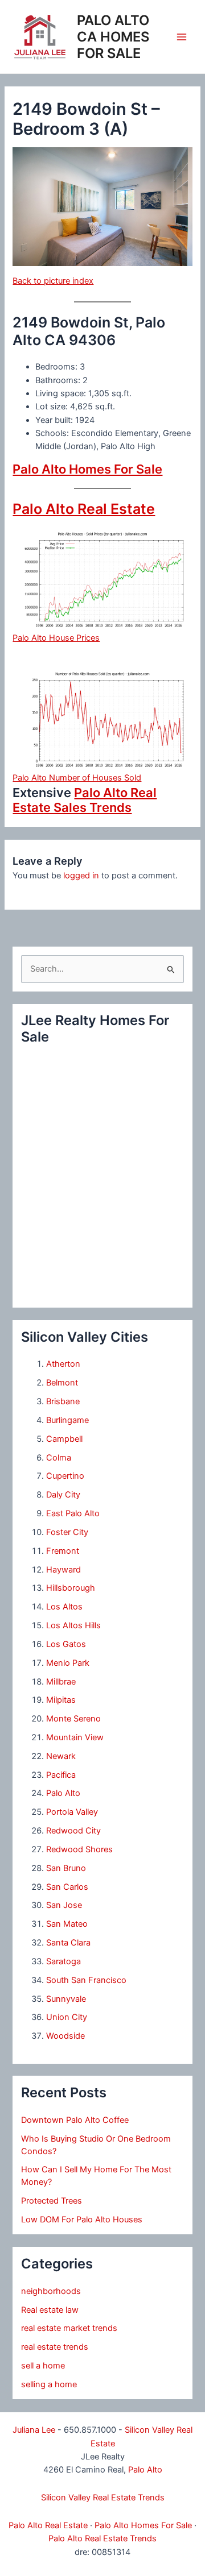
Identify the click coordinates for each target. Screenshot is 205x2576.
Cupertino (65, 1476)
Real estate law (50, 2310)
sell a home (43, 2366)
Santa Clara (68, 1943)
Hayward (63, 1570)
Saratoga (63, 1961)
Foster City (67, 1532)
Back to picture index (53, 281)
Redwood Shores (79, 1849)
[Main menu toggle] (182, 37)
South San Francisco (86, 1980)
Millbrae (61, 1682)
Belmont (62, 1383)
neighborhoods (51, 2291)
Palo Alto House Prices (56, 638)
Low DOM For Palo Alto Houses (82, 2220)
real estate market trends (69, 2328)
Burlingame (67, 1420)
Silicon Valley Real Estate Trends (103, 2498)
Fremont (63, 1551)
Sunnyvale (66, 1999)
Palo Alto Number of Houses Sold (77, 778)
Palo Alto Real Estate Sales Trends (85, 800)
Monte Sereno (73, 1719)
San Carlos (67, 1887)
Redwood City (73, 1831)
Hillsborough (71, 1588)
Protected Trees (52, 2201)
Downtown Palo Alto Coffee (75, 2120)
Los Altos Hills (73, 1625)
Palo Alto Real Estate (84, 509)
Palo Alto (63, 1793)
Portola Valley (72, 1812)
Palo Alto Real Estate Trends (102, 2538)
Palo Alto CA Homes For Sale (113, 37)
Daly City (63, 1495)
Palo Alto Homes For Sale (87, 469)
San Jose (64, 1905)
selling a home (49, 2384)
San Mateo (67, 1924)
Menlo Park (68, 1663)
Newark (61, 1756)
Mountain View (75, 1737)
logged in (81, 876)
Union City (67, 2017)
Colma (59, 1458)
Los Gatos (66, 1644)
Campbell (64, 1439)
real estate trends (55, 2347)
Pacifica (61, 1775)
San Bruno (66, 1868)
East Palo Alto (73, 1513)
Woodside (65, 2036)
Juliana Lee (34, 2430)
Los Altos (64, 1607)
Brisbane (63, 1401)
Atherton (63, 1364)
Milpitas (61, 1700)
